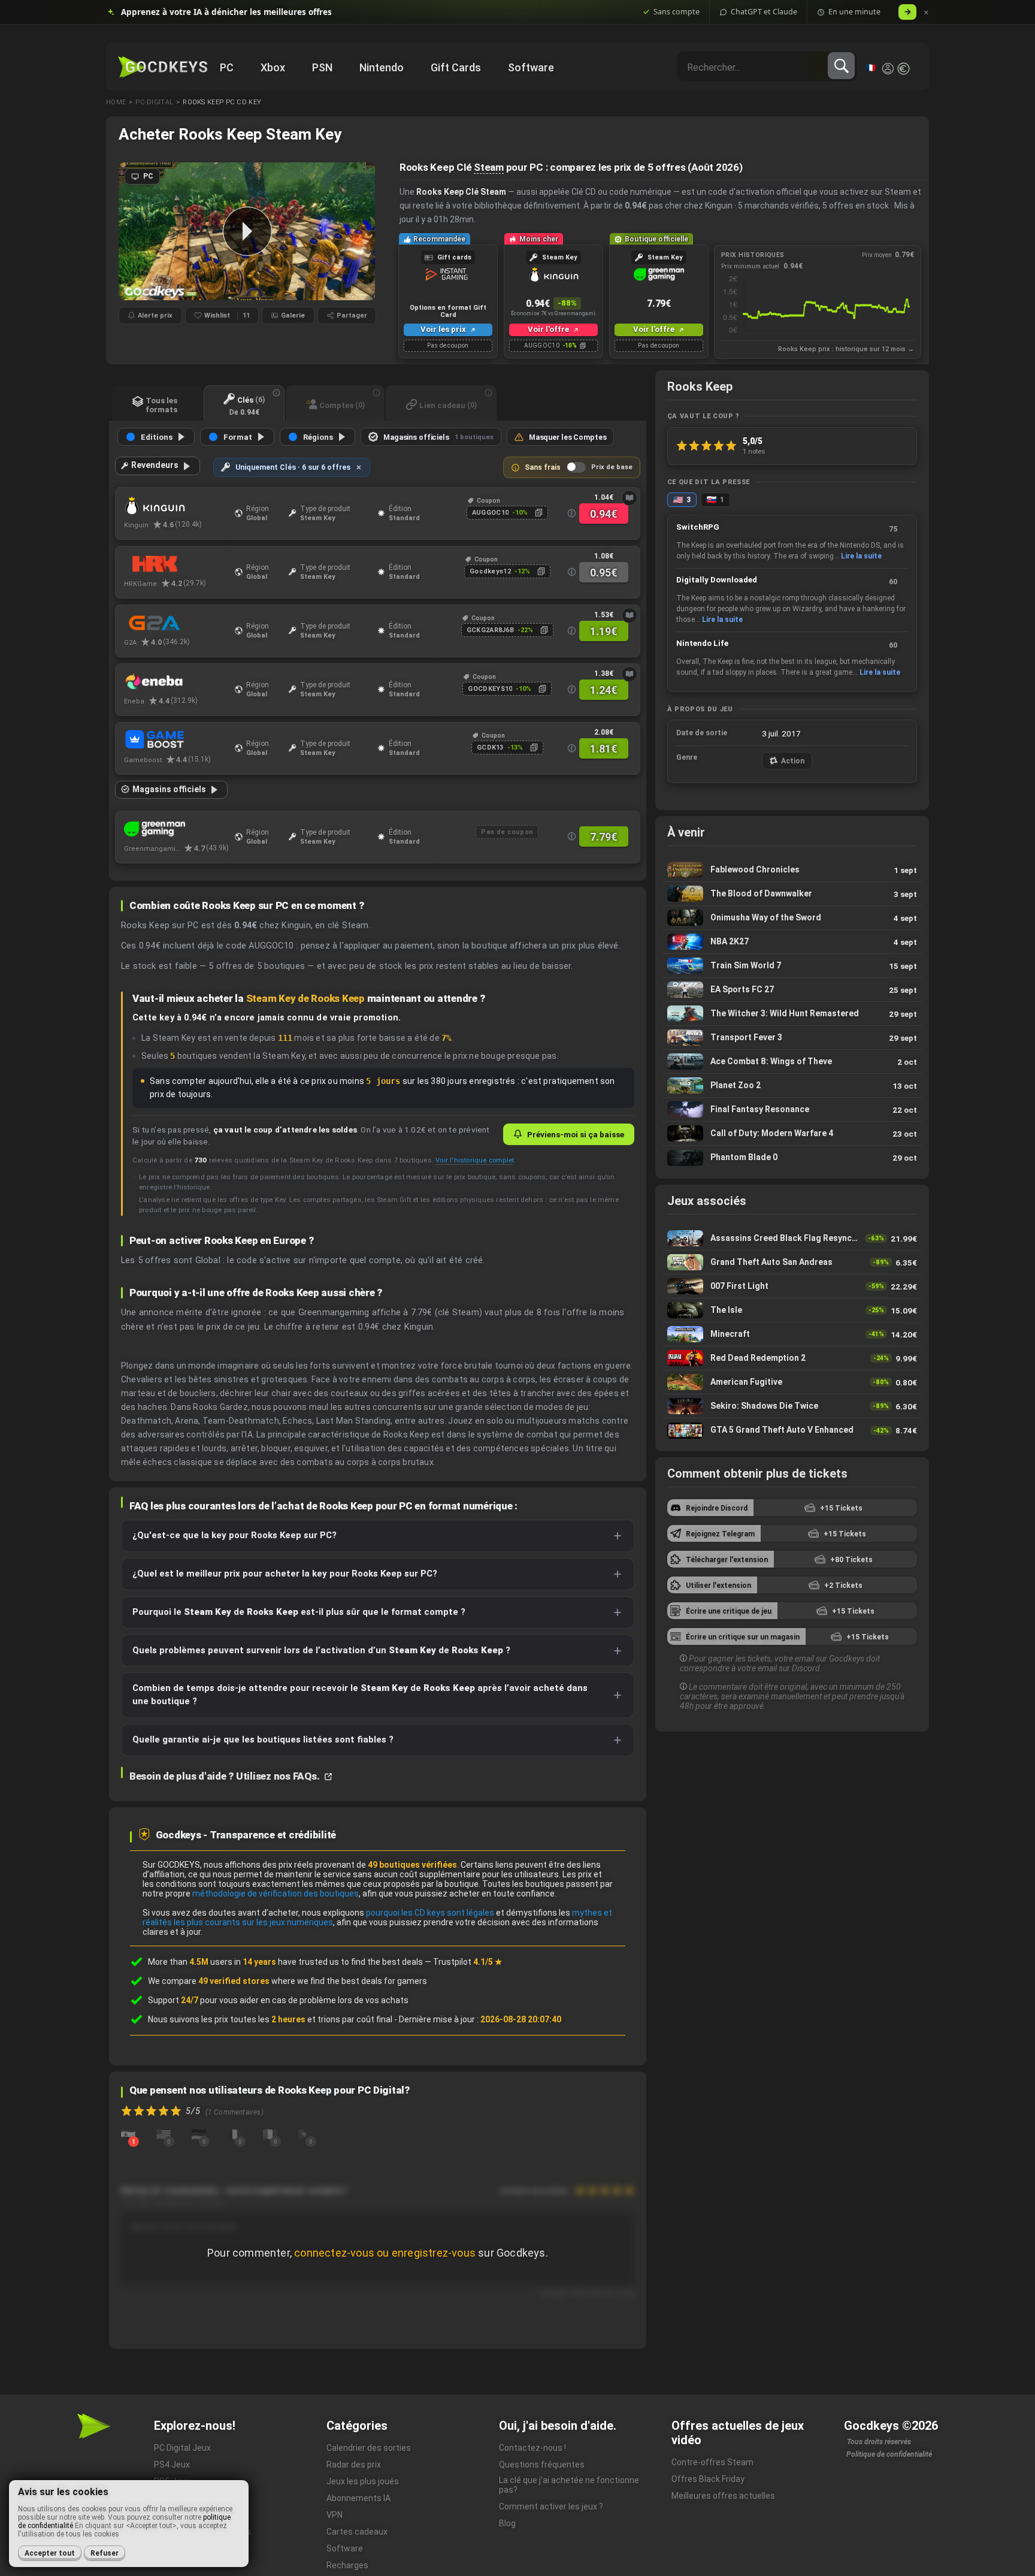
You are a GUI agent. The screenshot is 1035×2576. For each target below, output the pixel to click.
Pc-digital (154, 102)
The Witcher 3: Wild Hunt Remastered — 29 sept (792, 1014)
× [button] (926, 12)
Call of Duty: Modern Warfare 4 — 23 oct (792, 1133)
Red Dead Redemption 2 (792, 1358)
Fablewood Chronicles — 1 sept (792, 870)
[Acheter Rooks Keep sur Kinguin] (176, 506)
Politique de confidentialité (889, 2454)
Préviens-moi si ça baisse (576, 1134)
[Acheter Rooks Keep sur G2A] (176, 623)
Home (116, 102)
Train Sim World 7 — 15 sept (792, 966)
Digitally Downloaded (717, 580)
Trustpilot (468, 1962)
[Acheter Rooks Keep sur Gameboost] (176, 741)
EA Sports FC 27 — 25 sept (792, 990)
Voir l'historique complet (475, 1160)
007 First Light (792, 1286)
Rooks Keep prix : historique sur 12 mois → (846, 349)
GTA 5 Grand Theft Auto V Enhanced (792, 1430)
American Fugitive (792, 1382)
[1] (128, 2134)
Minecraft (792, 1334)
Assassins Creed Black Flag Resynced (792, 1238)
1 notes (754, 451)
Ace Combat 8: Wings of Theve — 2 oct (792, 1061)
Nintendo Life (702, 643)
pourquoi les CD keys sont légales (430, 1913)
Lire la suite (861, 556)
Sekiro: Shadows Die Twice (792, 1406)
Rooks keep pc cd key (222, 102)
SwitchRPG (698, 527)
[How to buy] (630, 498)
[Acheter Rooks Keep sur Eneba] (176, 682)
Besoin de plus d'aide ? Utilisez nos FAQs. (226, 1776)
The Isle (792, 1310)
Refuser (105, 2553)
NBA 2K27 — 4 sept (792, 942)
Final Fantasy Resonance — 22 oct (792, 1109)
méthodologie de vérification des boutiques (276, 1894)
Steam (489, 167)
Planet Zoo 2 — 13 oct (792, 1085)
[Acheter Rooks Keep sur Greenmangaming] (176, 829)
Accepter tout (50, 2553)
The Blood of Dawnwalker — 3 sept (792, 894)
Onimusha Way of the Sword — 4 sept (792, 918)
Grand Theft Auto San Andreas (792, 1262)
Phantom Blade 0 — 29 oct (792, 1158)
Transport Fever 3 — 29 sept (792, 1038)
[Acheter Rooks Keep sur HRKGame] (176, 564)
